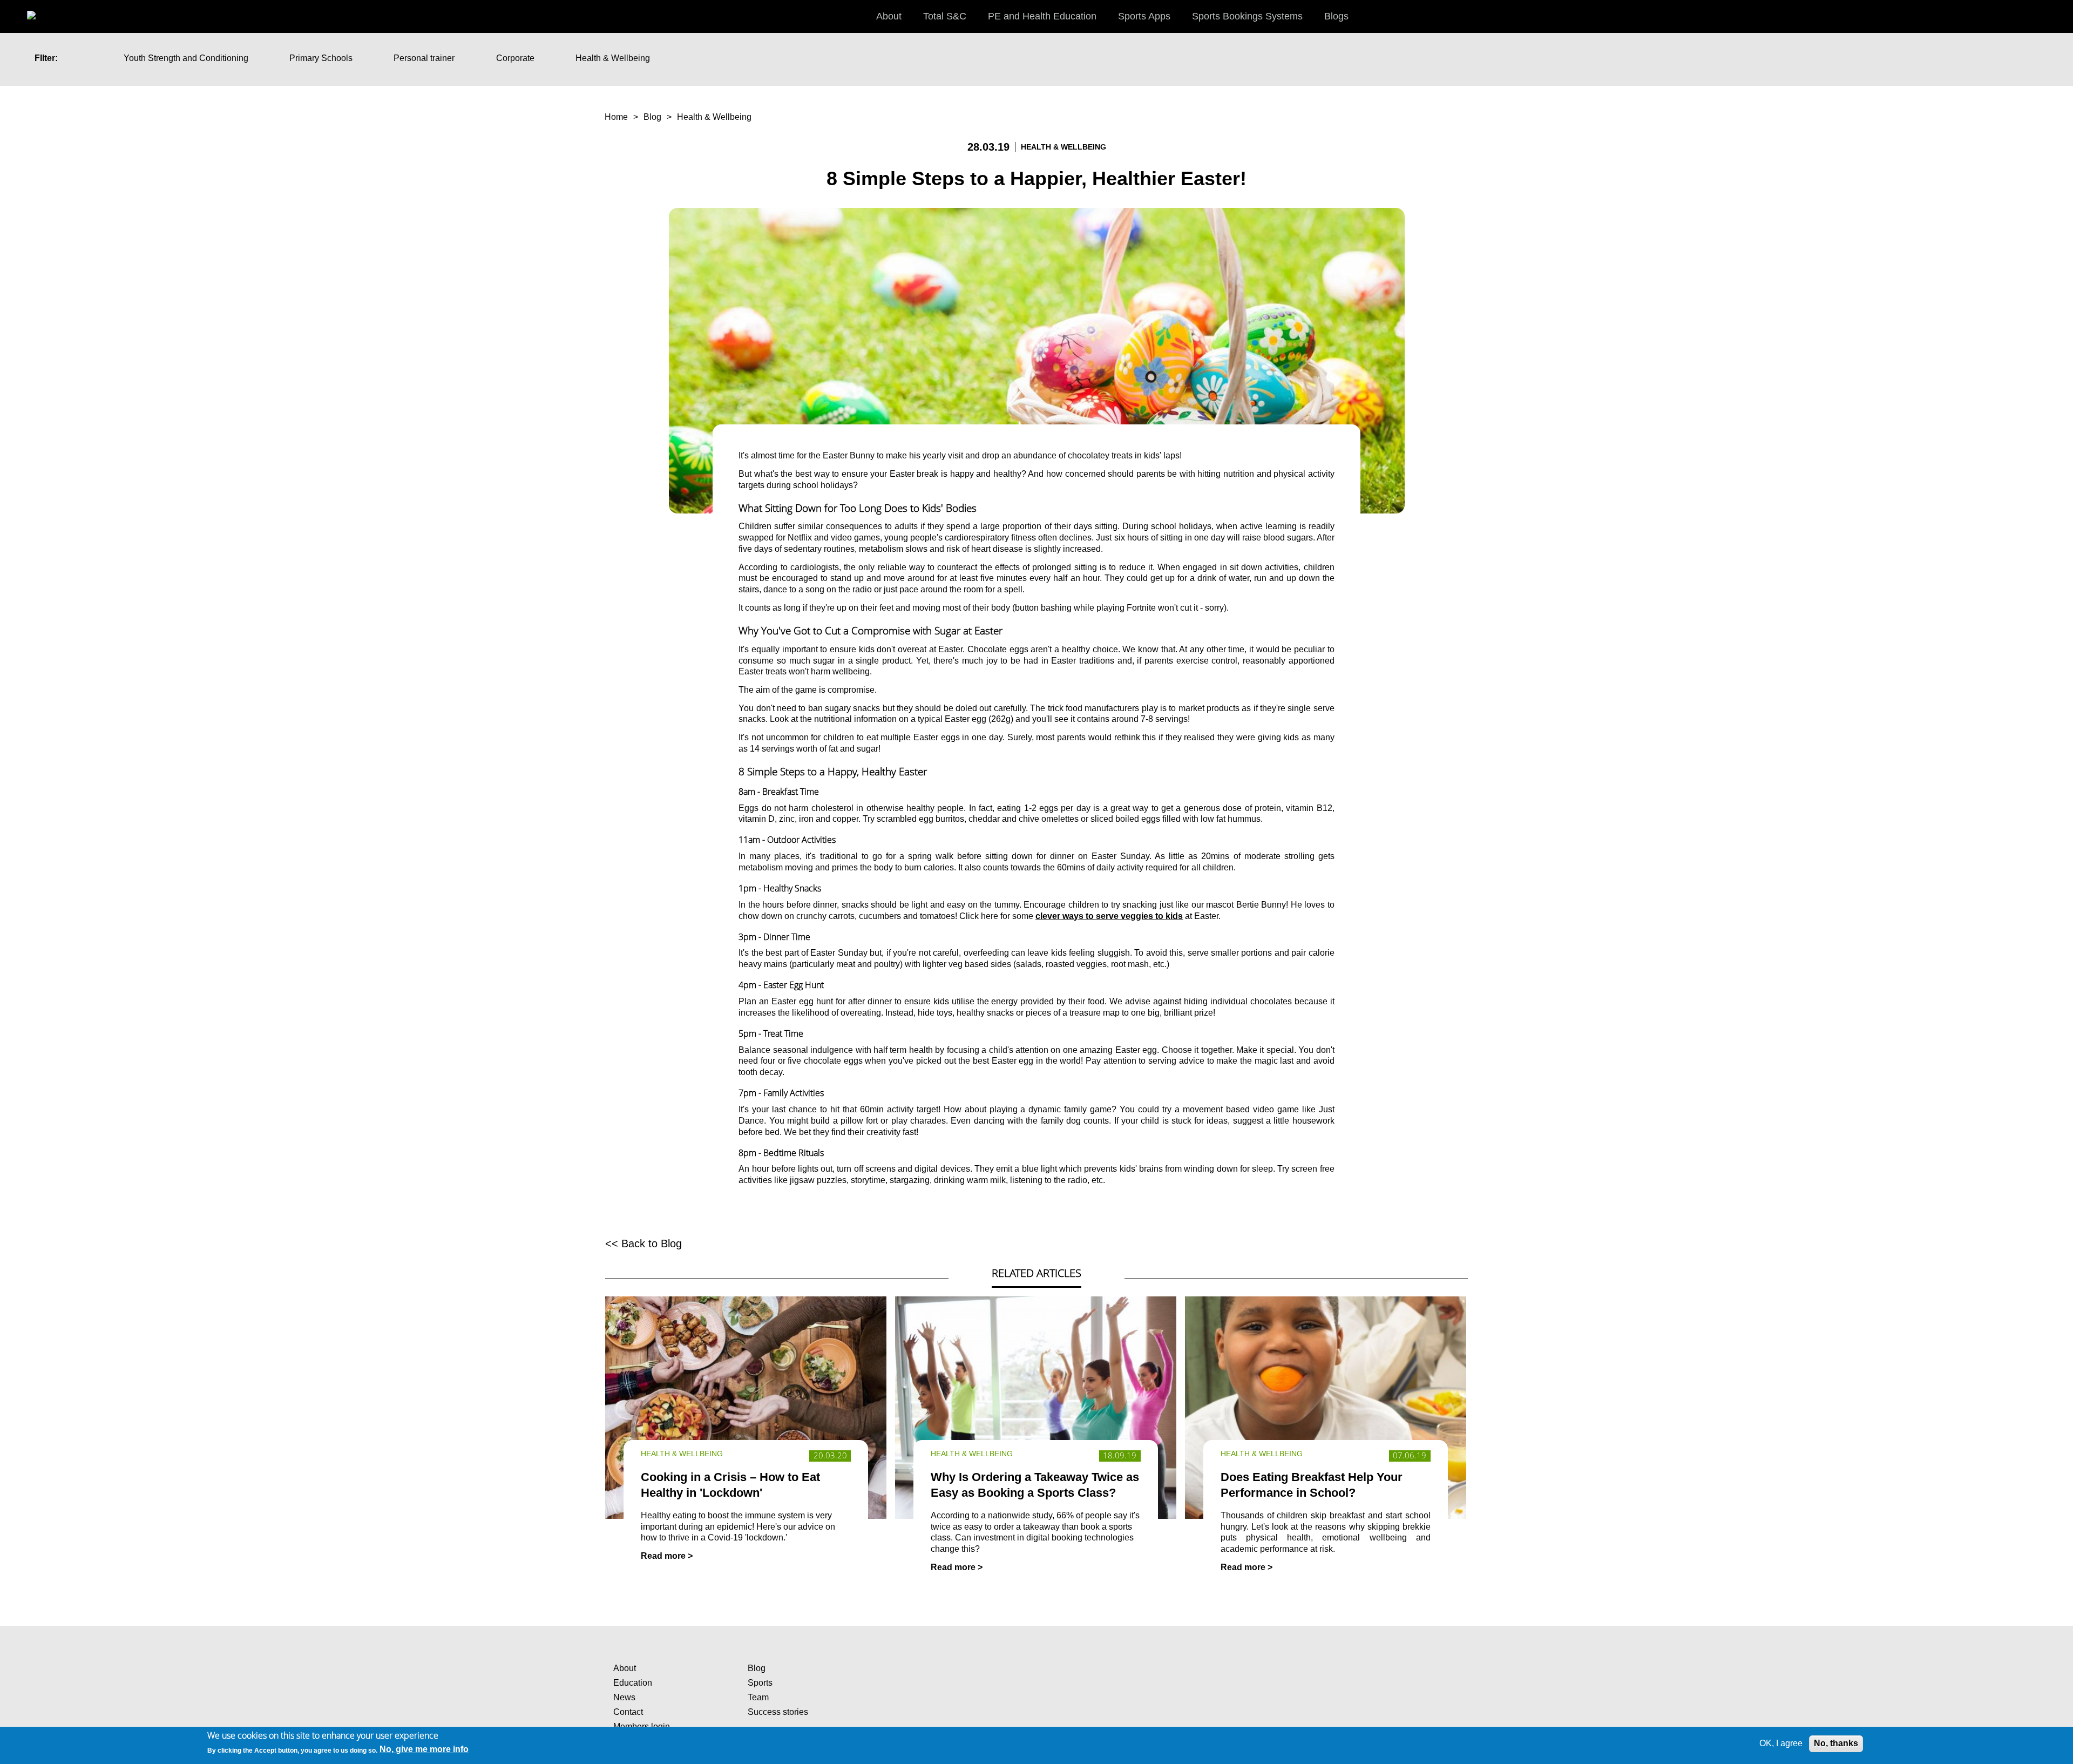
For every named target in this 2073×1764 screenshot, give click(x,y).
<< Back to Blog (643, 1243)
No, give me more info (424, 1750)
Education (633, 1683)
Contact (628, 1712)
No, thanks (1836, 1743)
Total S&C (945, 16)
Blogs (1336, 16)
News (624, 1697)
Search (2054, 16)
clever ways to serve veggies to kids (1109, 916)
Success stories (778, 1712)
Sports (760, 1683)
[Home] (43, 11)
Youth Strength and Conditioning (186, 58)
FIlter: (46, 58)
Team (758, 1697)
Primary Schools (321, 58)
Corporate (515, 58)
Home (616, 117)
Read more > (667, 1556)
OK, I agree (1781, 1743)
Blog (652, 117)
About (625, 1668)
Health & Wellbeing (613, 58)
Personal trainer (424, 58)
